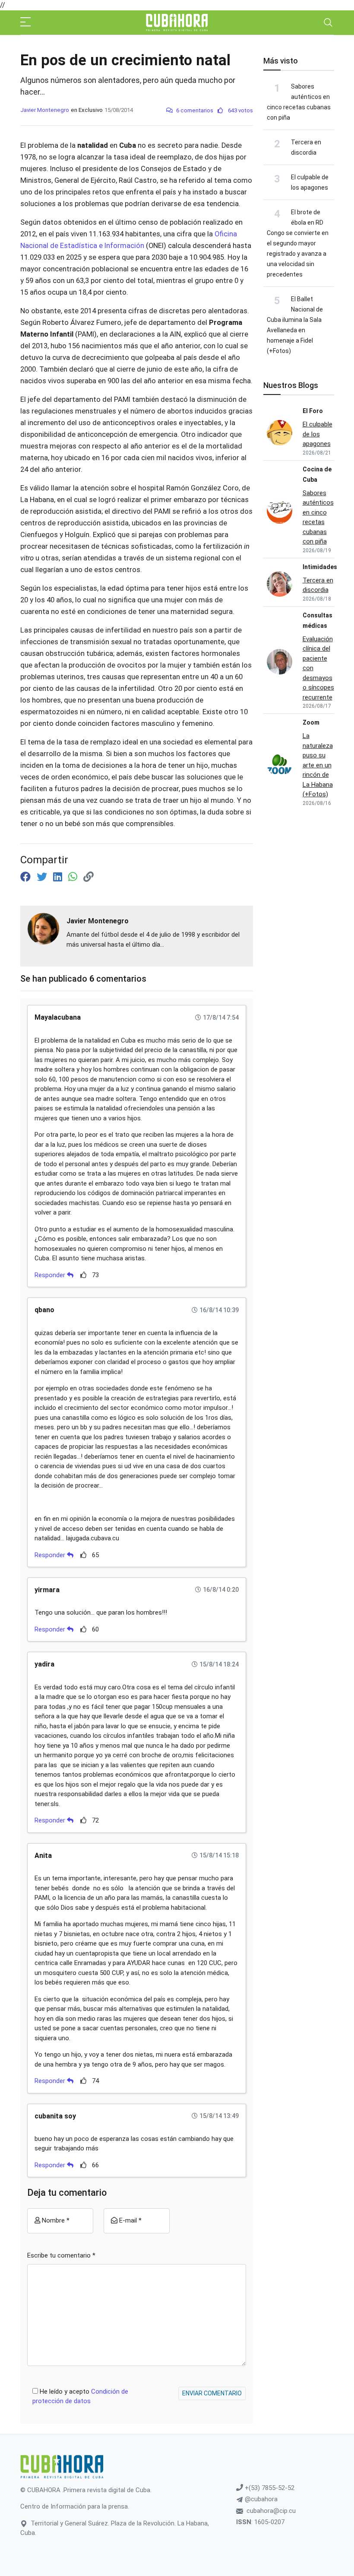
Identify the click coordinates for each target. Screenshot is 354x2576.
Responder (51, 1275)
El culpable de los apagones (318, 434)
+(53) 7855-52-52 (269, 2488)
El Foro (313, 411)
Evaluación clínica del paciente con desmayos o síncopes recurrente (318, 668)
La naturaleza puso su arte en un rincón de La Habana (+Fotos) (318, 765)
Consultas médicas (318, 620)
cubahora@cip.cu (271, 2511)
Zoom (311, 722)
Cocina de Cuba (317, 474)
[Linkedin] (59, 877)
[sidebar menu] (25, 22)
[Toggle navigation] (328, 22)
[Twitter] (43, 877)
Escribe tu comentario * (61, 2255)
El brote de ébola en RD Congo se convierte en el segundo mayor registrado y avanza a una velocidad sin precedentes (298, 243)
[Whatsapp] (74, 877)
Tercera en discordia (318, 585)
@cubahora (260, 2499)
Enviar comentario (212, 2393)
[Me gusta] (84, 1275)
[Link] (88, 877)
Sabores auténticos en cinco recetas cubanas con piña (318, 517)
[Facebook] (27, 877)
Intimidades (320, 567)
